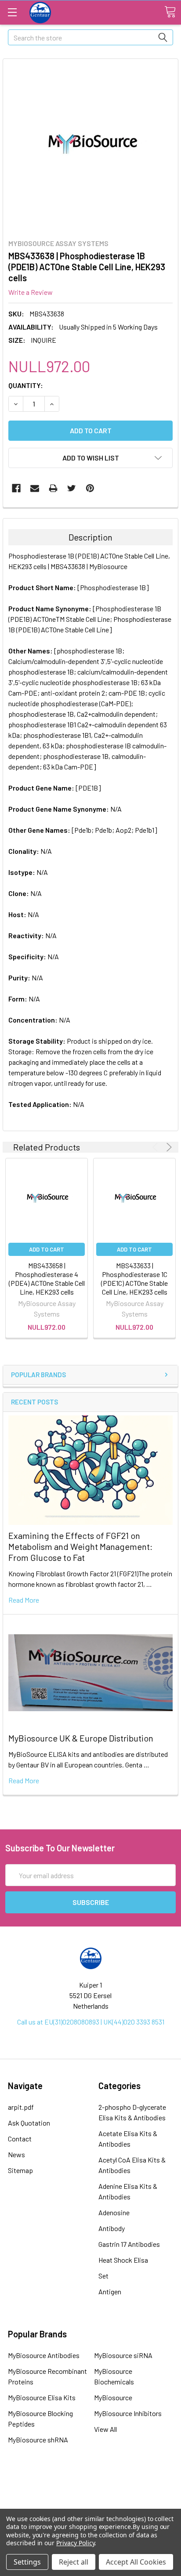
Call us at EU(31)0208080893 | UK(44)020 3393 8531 (91, 2022)
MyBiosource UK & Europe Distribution (81, 1738)
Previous (157, 1147)
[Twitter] (72, 488)
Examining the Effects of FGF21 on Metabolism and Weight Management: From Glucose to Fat (80, 1546)
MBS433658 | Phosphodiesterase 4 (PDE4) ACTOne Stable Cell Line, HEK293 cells (47, 1279)
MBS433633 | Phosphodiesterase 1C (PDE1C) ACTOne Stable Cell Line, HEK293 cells (134, 1279)
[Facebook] (16, 488)
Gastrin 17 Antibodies (129, 2244)
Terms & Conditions (90, 2482)
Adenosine (114, 2212)
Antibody (112, 2228)
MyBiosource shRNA (38, 2440)
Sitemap (20, 2170)
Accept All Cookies (136, 2562)
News (16, 2154)
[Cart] (170, 12)
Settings (27, 2562)
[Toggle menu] (12, 12)
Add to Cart (47, 1249)
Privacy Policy (75, 2543)
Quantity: (26, 385)
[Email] (35, 488)
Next (168, 1147)
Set (103, 2276)
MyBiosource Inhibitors (128, 2413)
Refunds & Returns (91, 2506)
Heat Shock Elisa (123, 2260)
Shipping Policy (90, 2494)
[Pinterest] (90, 488)
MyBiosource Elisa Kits (42, 2397)
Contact (20, 2139)
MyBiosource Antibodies (44, 2355)
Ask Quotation (29, 2123)
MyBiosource (113, 2397)
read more (24, 1600)
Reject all (74, 2562)
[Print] (53, 488)
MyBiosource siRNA (123, 2355)
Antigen (110, 2291)
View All (105, 2429)
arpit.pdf (21, 2107)
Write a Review (31, 292)
